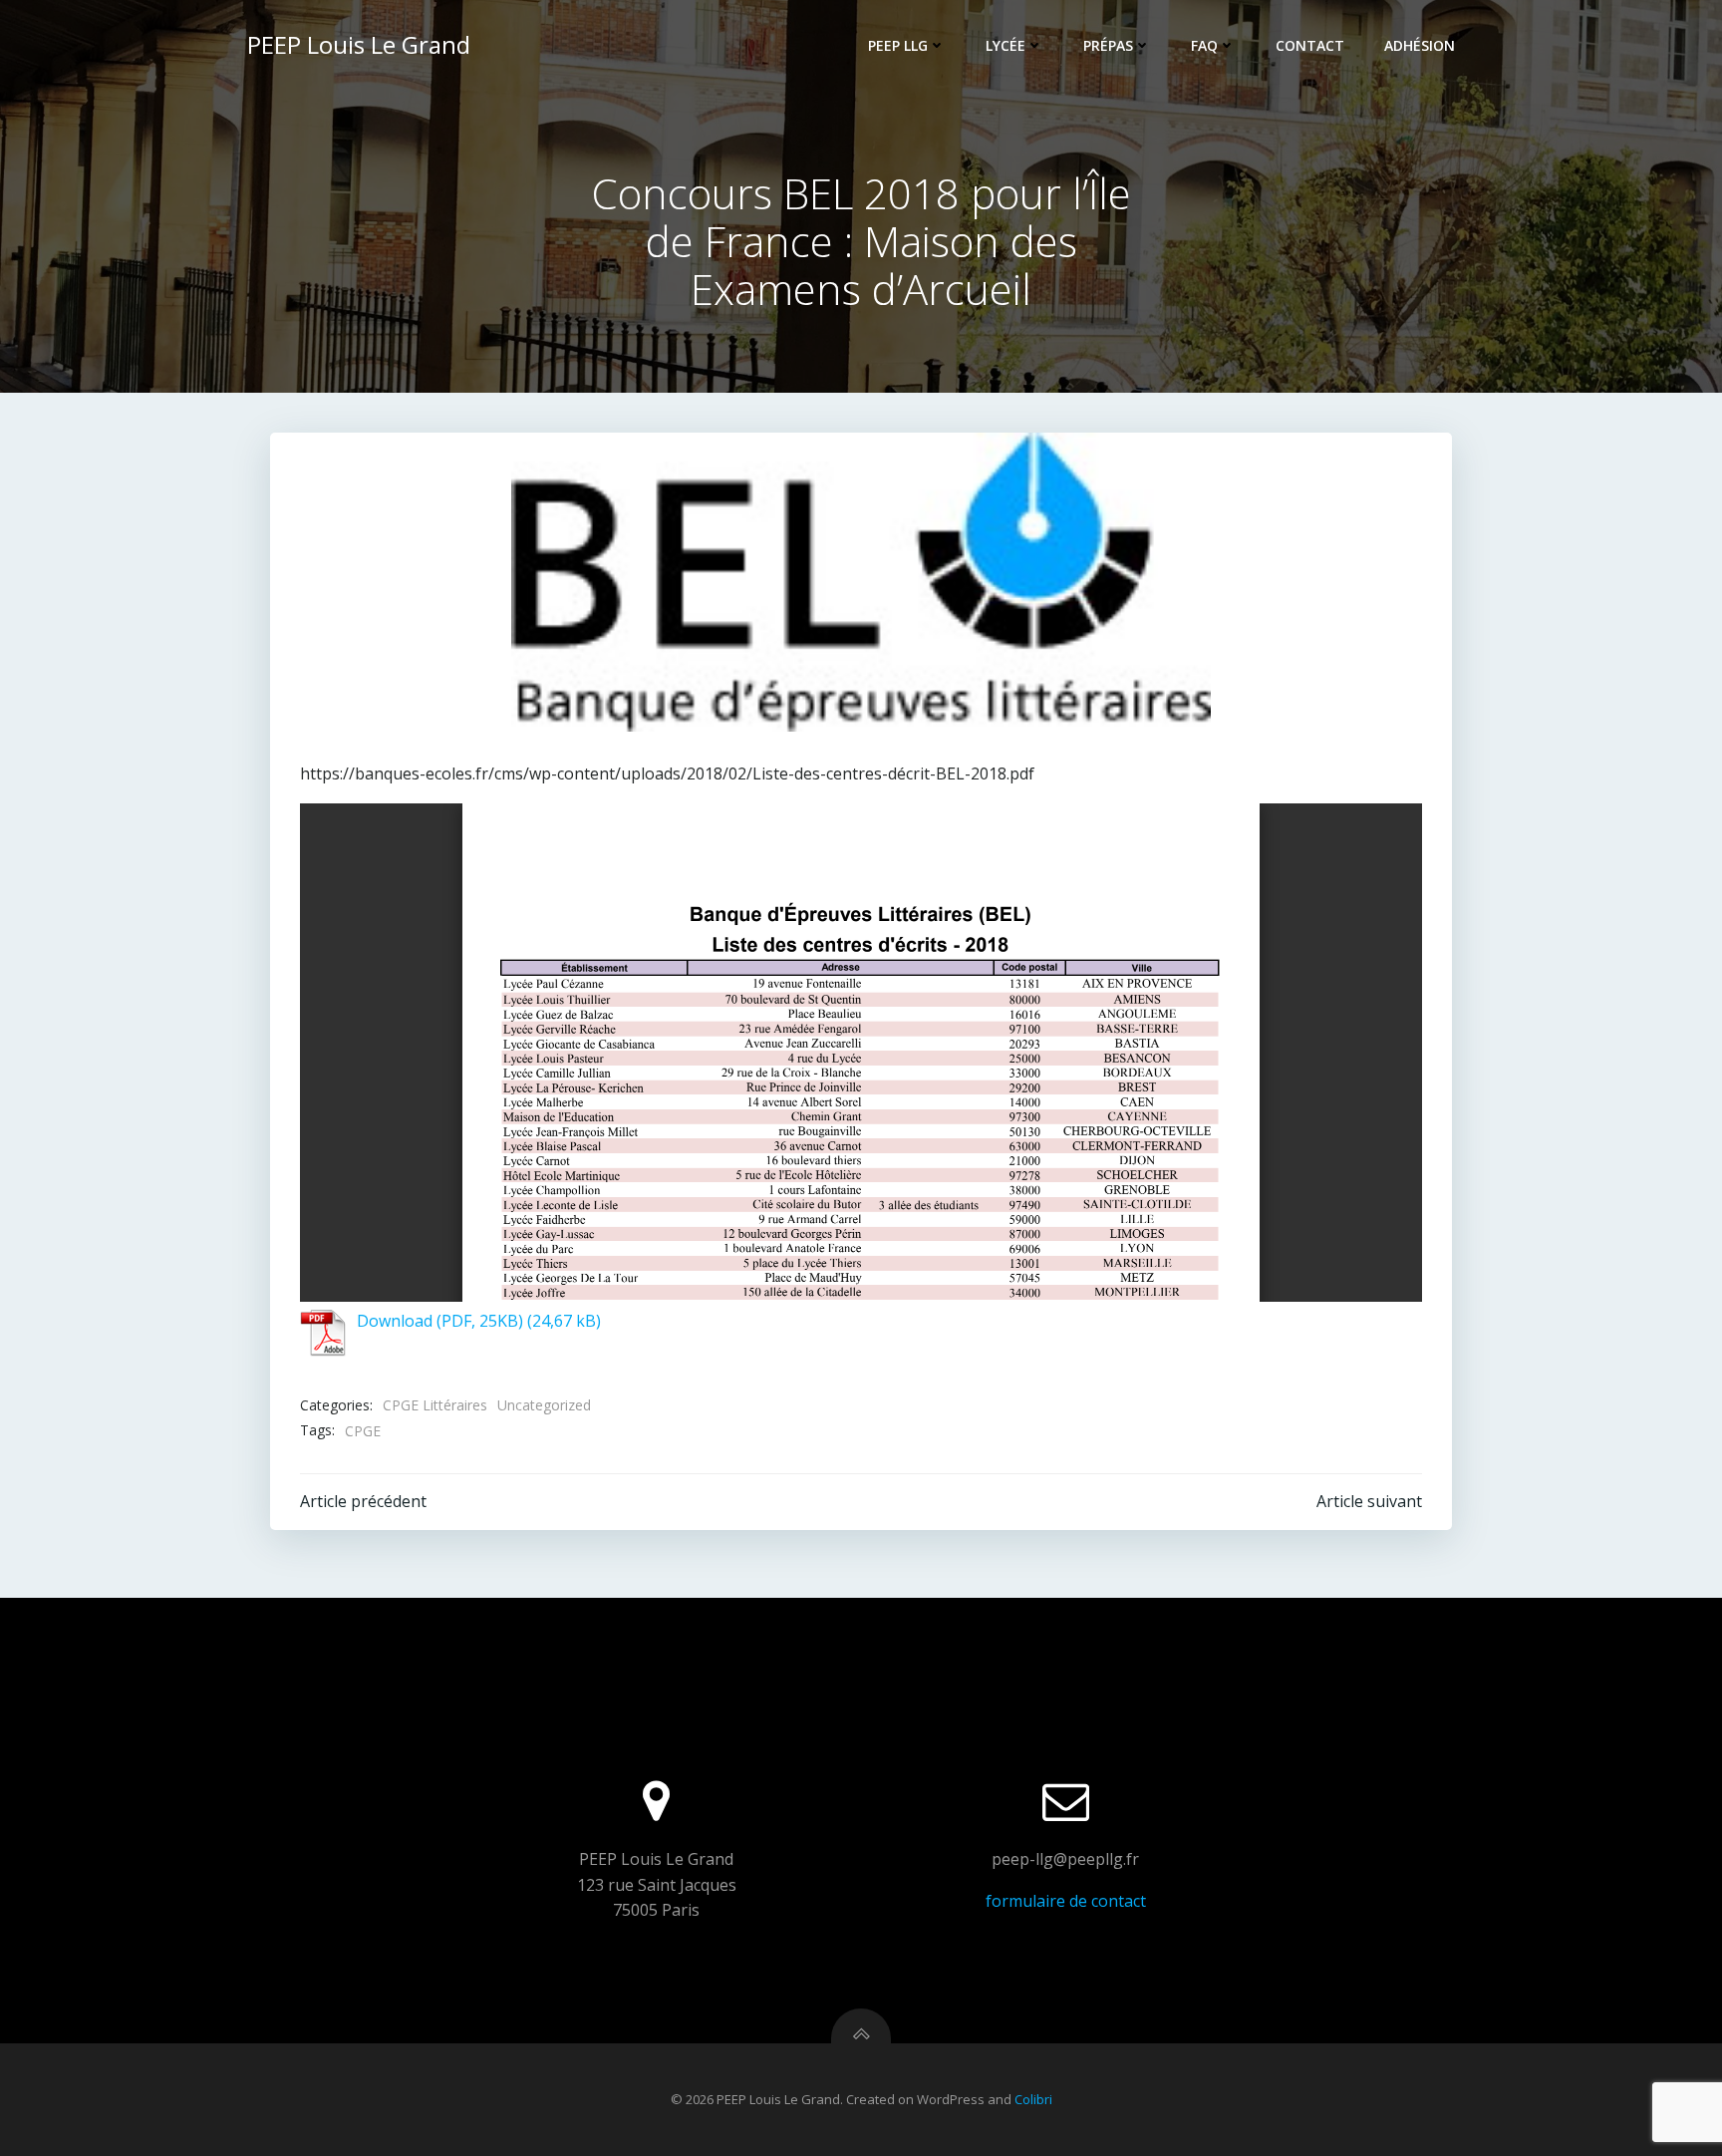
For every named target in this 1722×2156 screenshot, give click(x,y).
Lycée (1005, 45)
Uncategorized (544, 1405)
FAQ (1204, 45)
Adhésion (1420, 45)
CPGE (363, 1431)
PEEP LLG (898, 45)
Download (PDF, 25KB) (440, 1321)
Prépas (1108, 45)
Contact (1310, 45)
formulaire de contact (1066, 1901)
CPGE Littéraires (435, 1405)
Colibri (1033, 2099)
